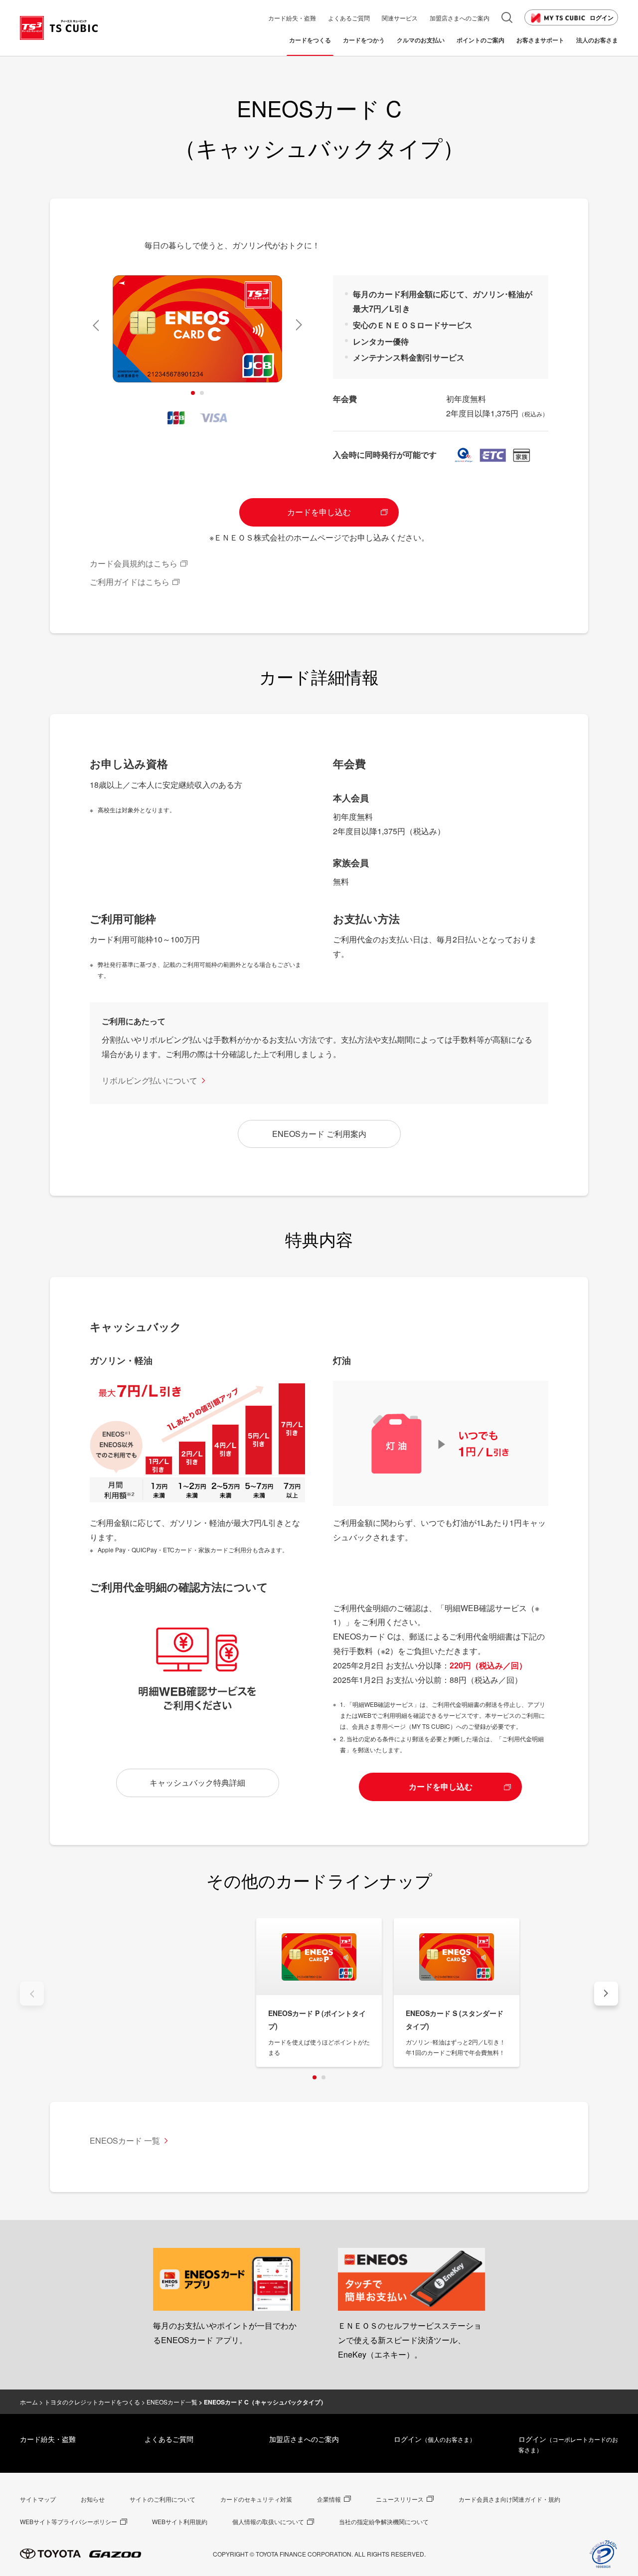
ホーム (29, 2402)
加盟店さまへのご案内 (304, 2439)
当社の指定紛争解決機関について (384, 2521)
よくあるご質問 (169, 2439)
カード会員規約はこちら (134, 563)
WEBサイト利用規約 (180, 2521)
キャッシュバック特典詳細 (197, 1782)
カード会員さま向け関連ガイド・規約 (509, 2499)
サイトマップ (38, 2499)
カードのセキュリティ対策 (256, 2499)
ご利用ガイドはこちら (130, 582)
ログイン (602, 17)
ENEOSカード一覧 (172, 2402)
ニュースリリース (400, 2499)
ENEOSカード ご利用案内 (319, 1134)
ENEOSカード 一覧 (125, 2140)
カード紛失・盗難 (48, 2439)
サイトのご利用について (162, 2499)
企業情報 (329, 2499)
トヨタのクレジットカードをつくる (92, 2402)
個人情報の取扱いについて (268, 2521)
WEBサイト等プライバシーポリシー (69, 2521)
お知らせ (93, 2499)
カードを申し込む (319, 512)
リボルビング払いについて (150, 1080)
